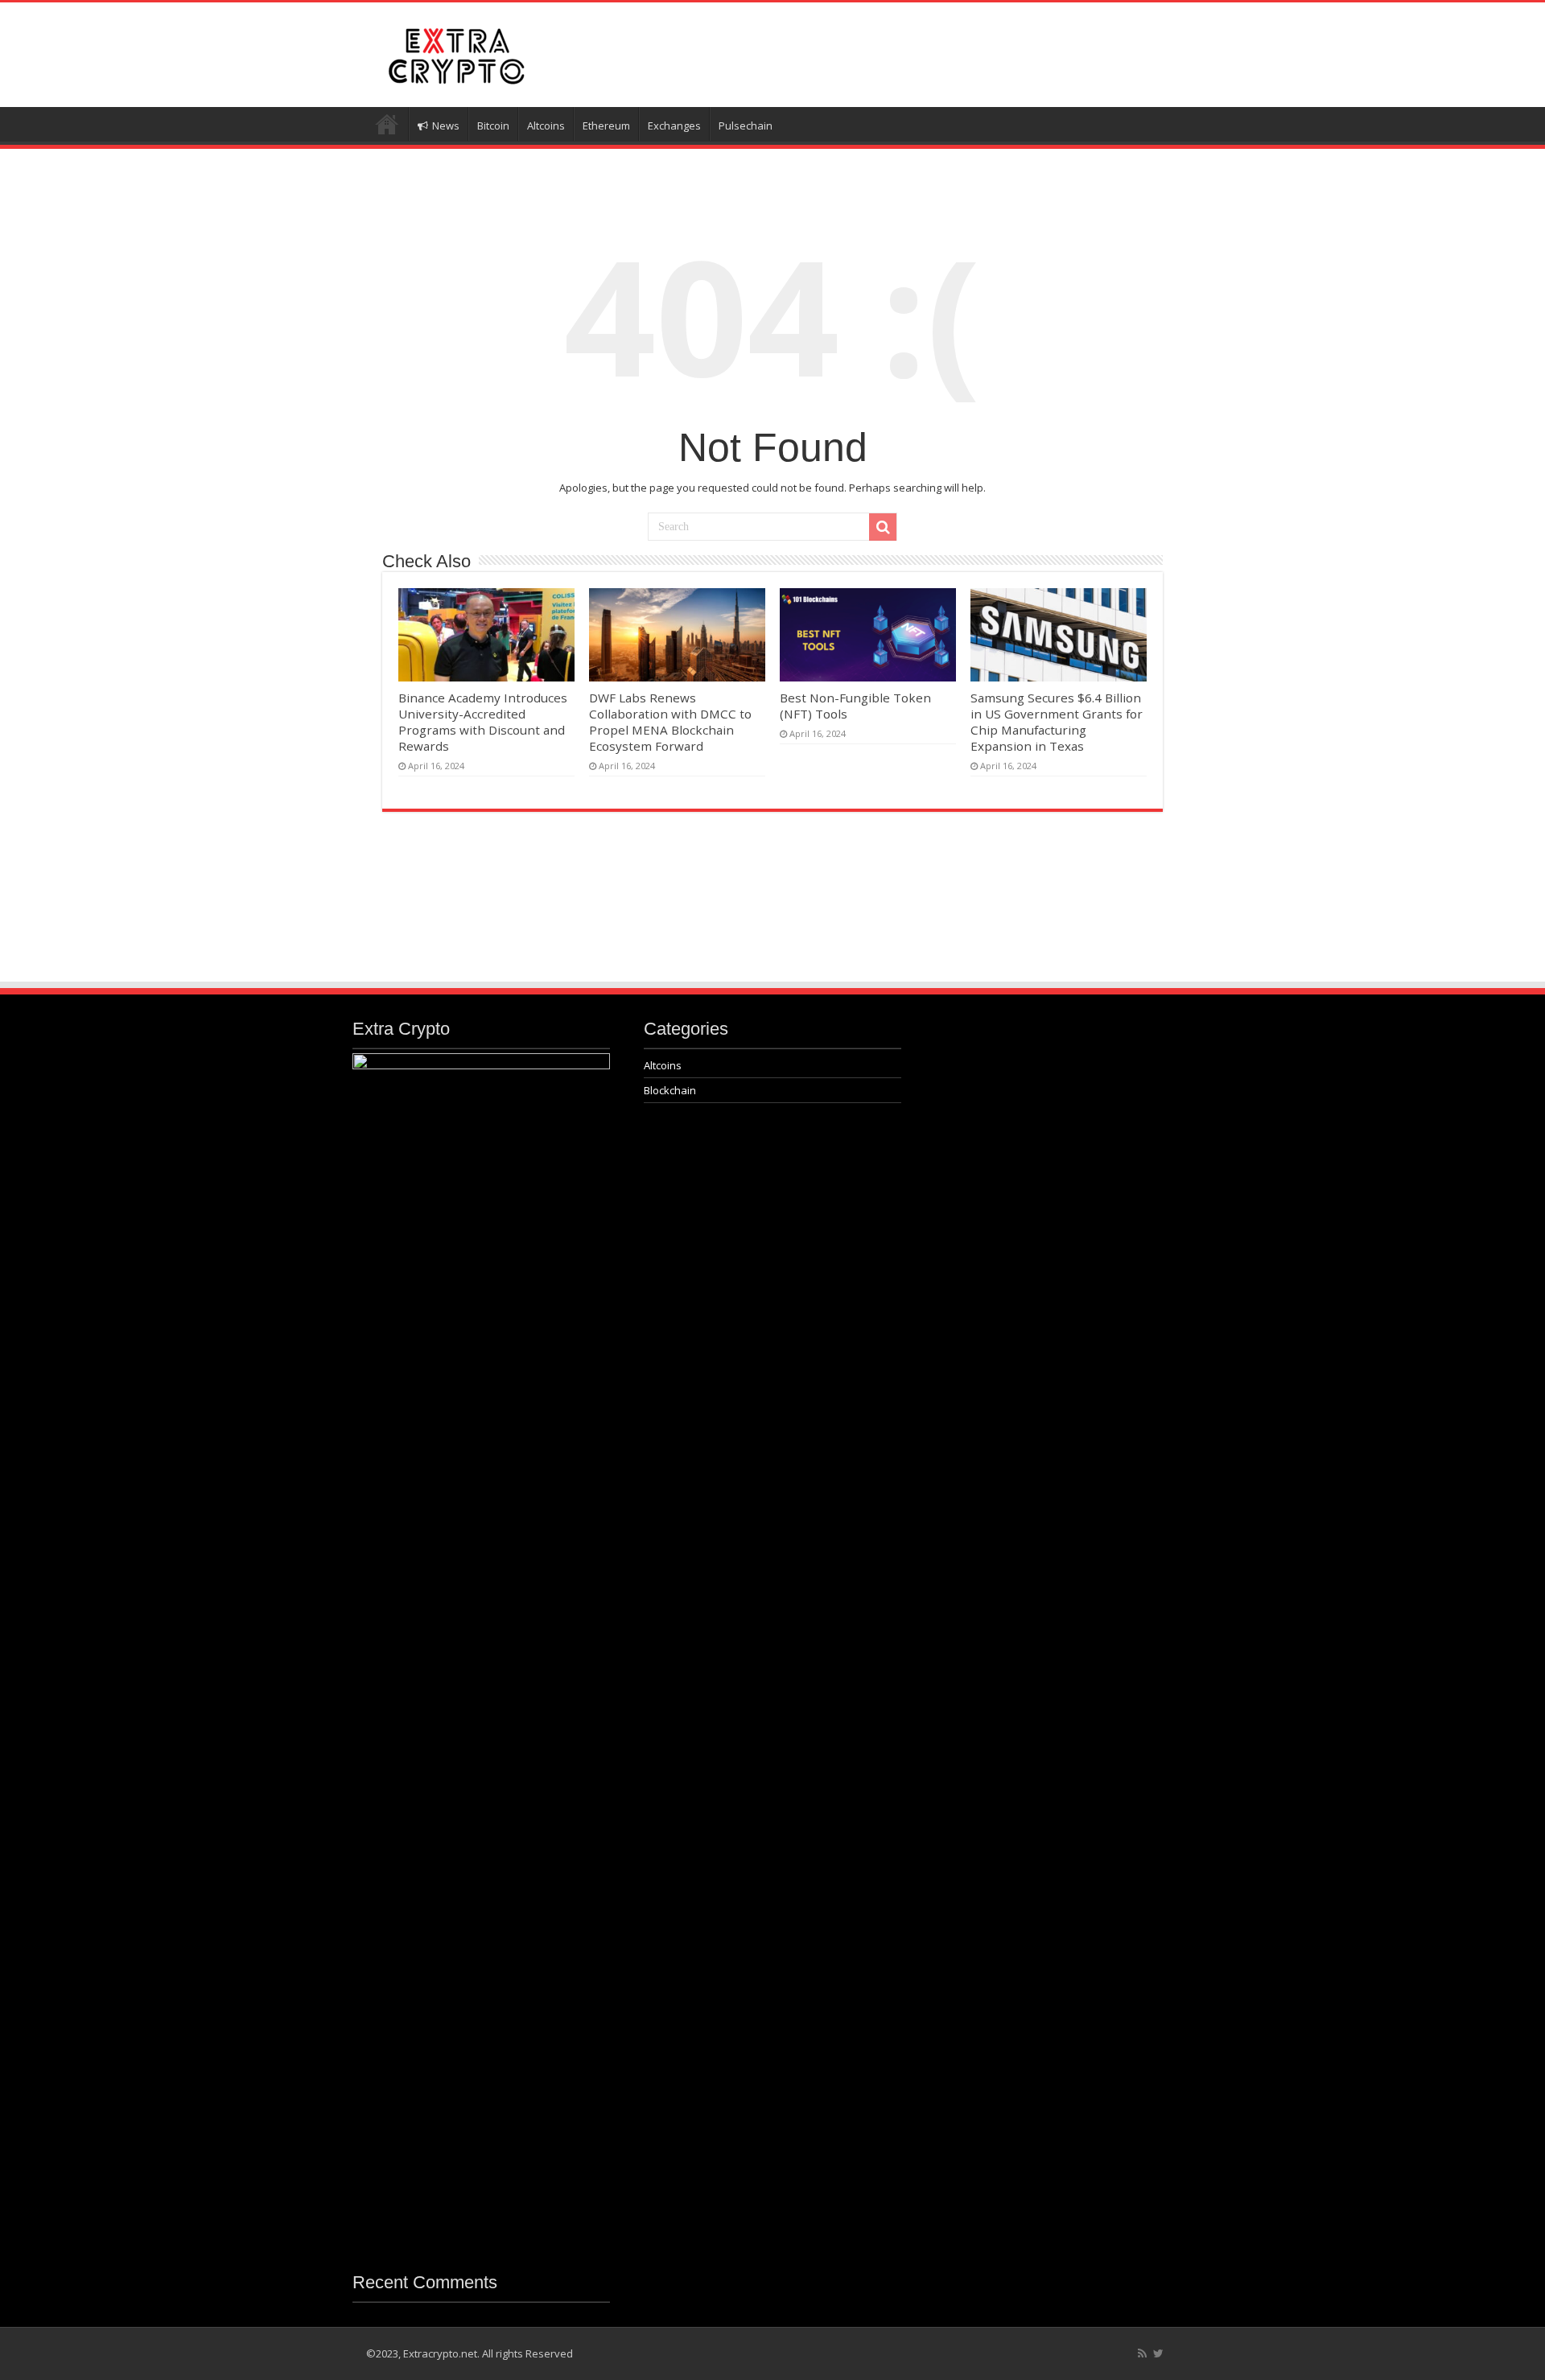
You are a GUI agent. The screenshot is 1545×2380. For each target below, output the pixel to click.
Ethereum (606, 126)
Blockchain (670, 1090)
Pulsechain (746, 126)
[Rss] (1142, 2353)
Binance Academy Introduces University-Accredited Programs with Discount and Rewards (483, 722)
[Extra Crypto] (455, 52)
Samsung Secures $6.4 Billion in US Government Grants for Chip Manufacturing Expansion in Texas (1057, 722)
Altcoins (546, 126)
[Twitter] (1158, 2353)
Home (387, 124)
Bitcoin (493, 126)
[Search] (883, 527)
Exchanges (674, 126)
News (446, 126)
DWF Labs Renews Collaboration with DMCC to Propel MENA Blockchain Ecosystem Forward (670, 722)
